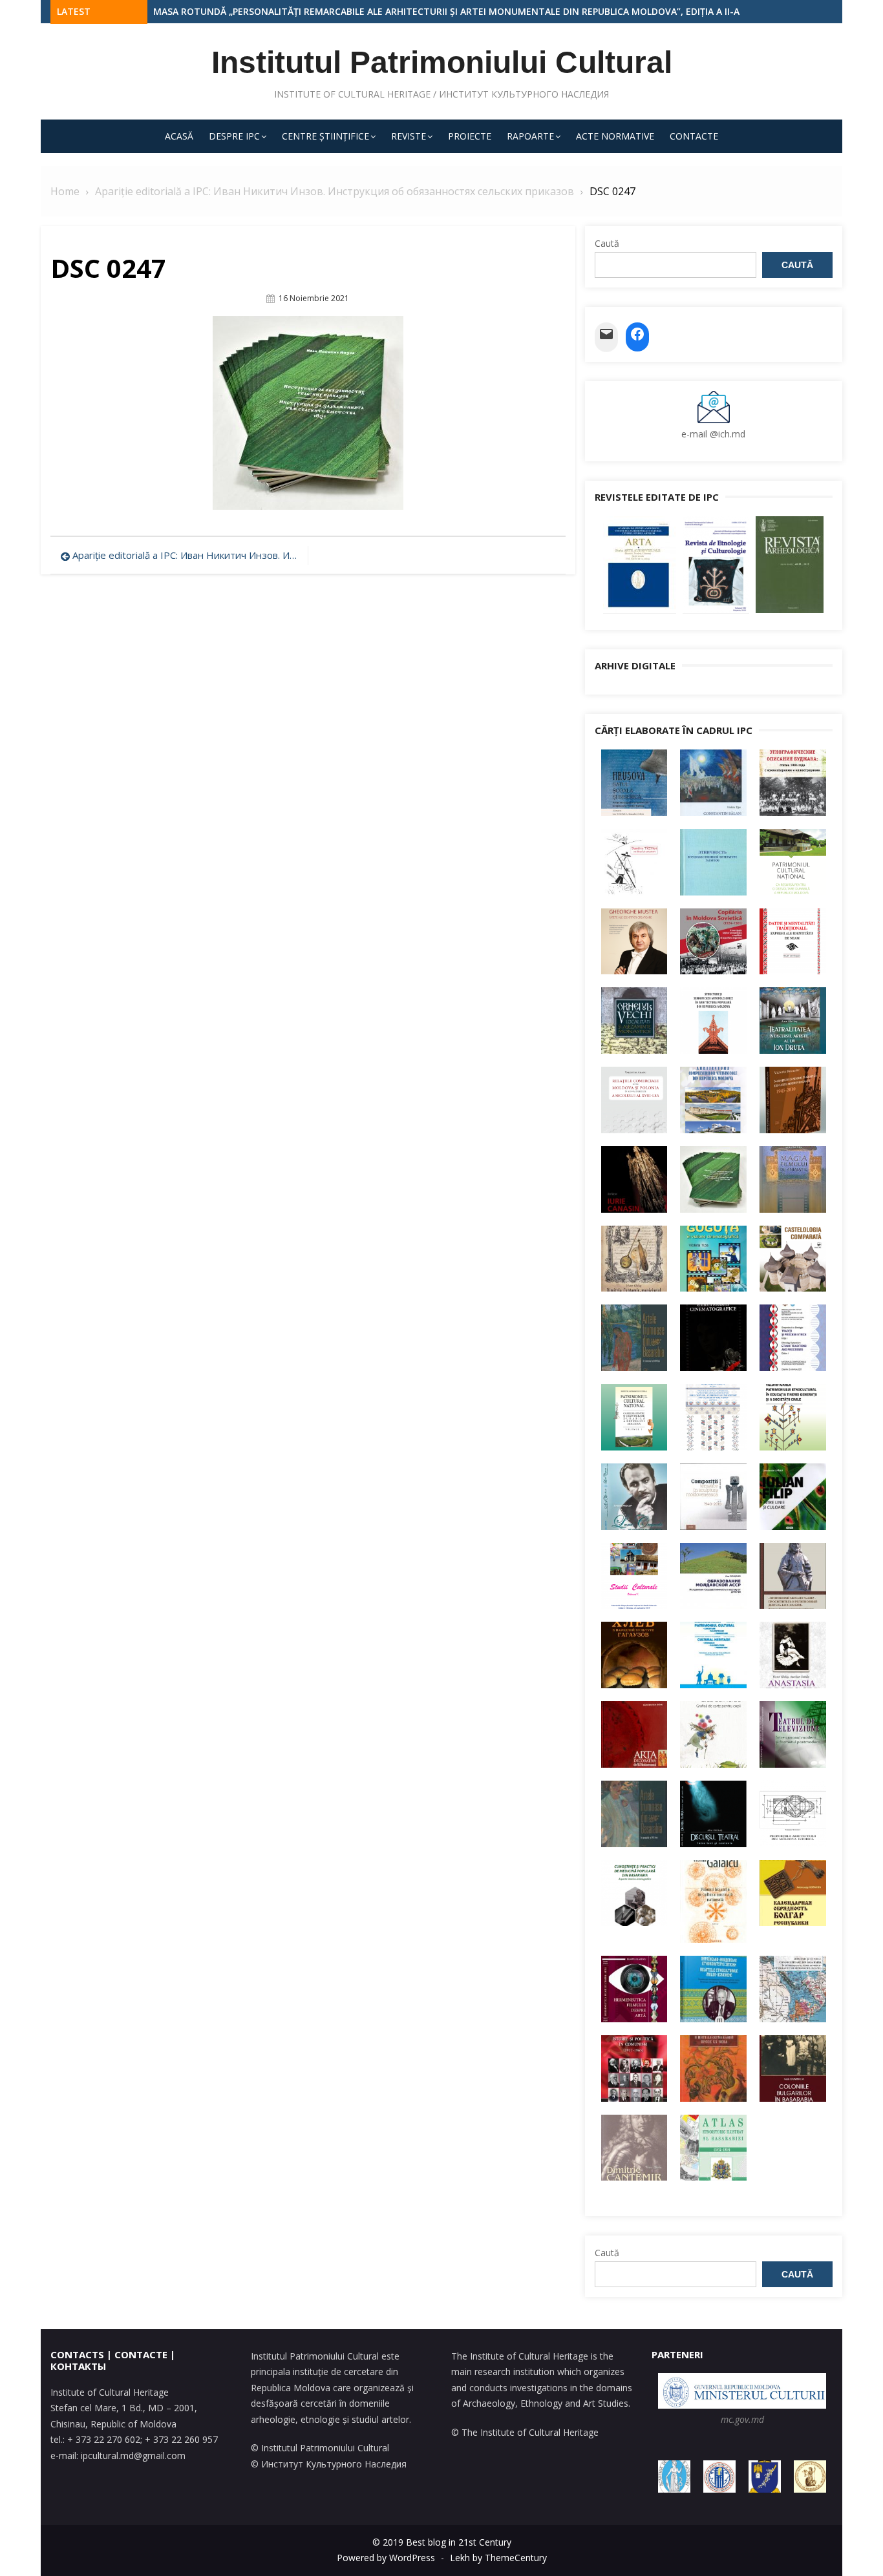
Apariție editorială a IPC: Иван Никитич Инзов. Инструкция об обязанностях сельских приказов (187, 555)
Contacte (694, 136)
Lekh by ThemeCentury (498, 2558)
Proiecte (470, 136)
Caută (607, 243)
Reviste (409, 136)
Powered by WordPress (386, 2558)
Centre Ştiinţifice (325, 136)
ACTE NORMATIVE (615, 136)
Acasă (179, 136)
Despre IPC (234, 136)
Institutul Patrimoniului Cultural (442, 62)
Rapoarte (530, 136)
